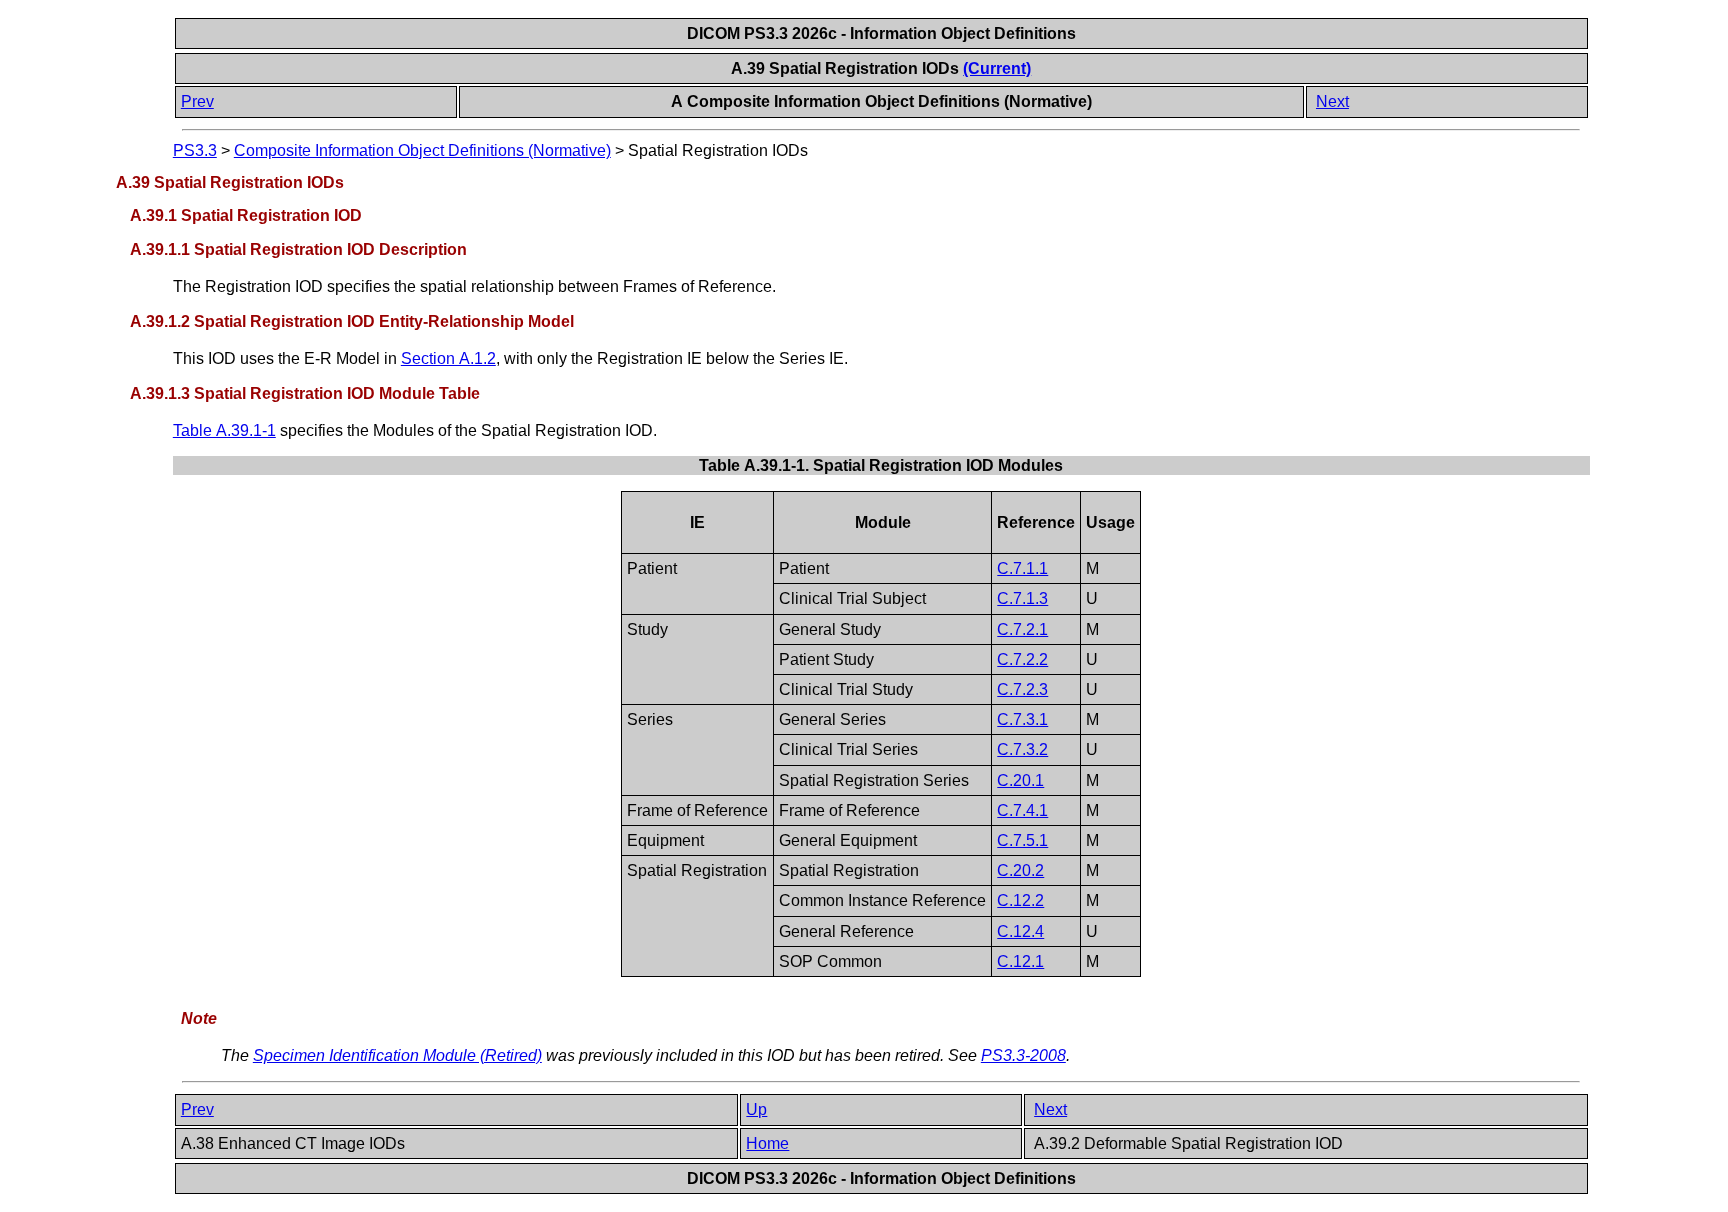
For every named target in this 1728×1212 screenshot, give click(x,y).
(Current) (997, 68)
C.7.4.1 (1022, 810)
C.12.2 (1020, 900)
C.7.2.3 (1022, 689)
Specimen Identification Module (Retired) (397, 1055)
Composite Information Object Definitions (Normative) (422, 150)
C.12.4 (1020, 931)
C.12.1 (1020, 961)
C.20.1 (1020, 780)
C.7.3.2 (1022, 749)
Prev (197, 101)
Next (1332, 101)
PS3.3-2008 (1023, 1055)
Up (756, 1109)
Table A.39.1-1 (224, 430)
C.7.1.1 (1022, 568)
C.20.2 (1020, 870)
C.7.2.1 (1022, 629)
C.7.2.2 (1022, 659)
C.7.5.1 (1022, 840)
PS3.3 (195, 150)
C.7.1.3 (1022, 598)
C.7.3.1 (1022, 719)
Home (767, 1143)
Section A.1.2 (448, 358)
